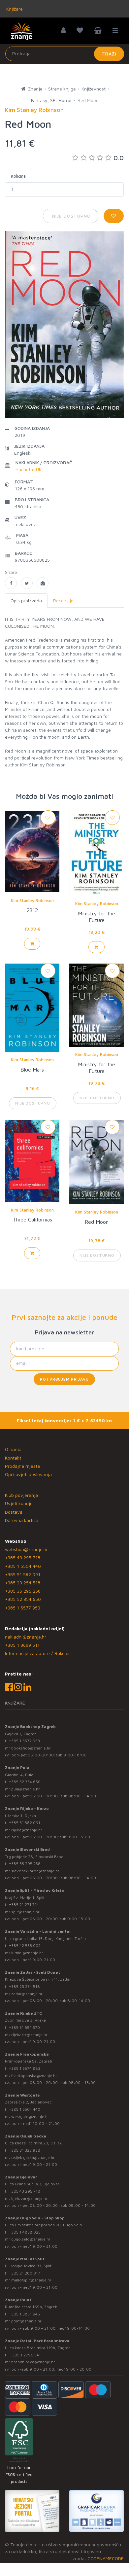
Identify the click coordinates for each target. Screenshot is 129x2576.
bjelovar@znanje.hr (29, 2198)
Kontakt (13, 1458)
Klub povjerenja (21, 1495)
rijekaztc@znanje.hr (29, 2035)
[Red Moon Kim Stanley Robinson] (11, 583)
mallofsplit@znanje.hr (31, 2280)
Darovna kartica (22, 1520)
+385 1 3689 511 (22, 1645)
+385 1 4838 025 (25, 2232)
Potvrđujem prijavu (64, 1379)
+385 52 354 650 (23, 1599)
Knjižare (14, 9)
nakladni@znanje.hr (26, 1637)
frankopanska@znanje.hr (34, 2076)
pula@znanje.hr (26, 1789)
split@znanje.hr (25, 1912)
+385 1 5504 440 (23, 1566)
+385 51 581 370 (24, 2027)
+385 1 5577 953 (23, 1608)
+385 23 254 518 (23, 1583)
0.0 (119, 158)
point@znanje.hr (26, 2321)
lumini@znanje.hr (27, 1953)
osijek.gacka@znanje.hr (33, 2157)
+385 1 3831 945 (24, 2314)
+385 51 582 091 (23, 1574)
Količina (18, 176)
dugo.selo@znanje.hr (31, 2239)
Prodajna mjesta (22, 1466)
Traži (109, 54)
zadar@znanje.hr (27, 1994)
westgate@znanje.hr (30, 2117)
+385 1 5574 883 (25, 2068)
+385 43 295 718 (23, 1557)
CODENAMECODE (106, 2558)
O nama (13, 1449)
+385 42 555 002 (25, 1945)
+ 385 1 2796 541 (25, 2355)
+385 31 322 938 (25, 2150)
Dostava (14, 1512)
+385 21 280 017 (25, 2273)
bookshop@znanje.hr (31, 1748)
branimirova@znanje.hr (33, 2362)
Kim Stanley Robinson (32, 900)
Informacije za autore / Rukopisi (38, 1653)
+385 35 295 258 (23, 1591)
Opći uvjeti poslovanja (28, 1474)
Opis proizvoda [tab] (26, 600)
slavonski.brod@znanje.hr (35, 1871)
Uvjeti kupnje (19, 1503)
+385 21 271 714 (24, 1905)
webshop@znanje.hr (26, 1549)
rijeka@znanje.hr (27, 1830)
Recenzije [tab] (63, 600)
